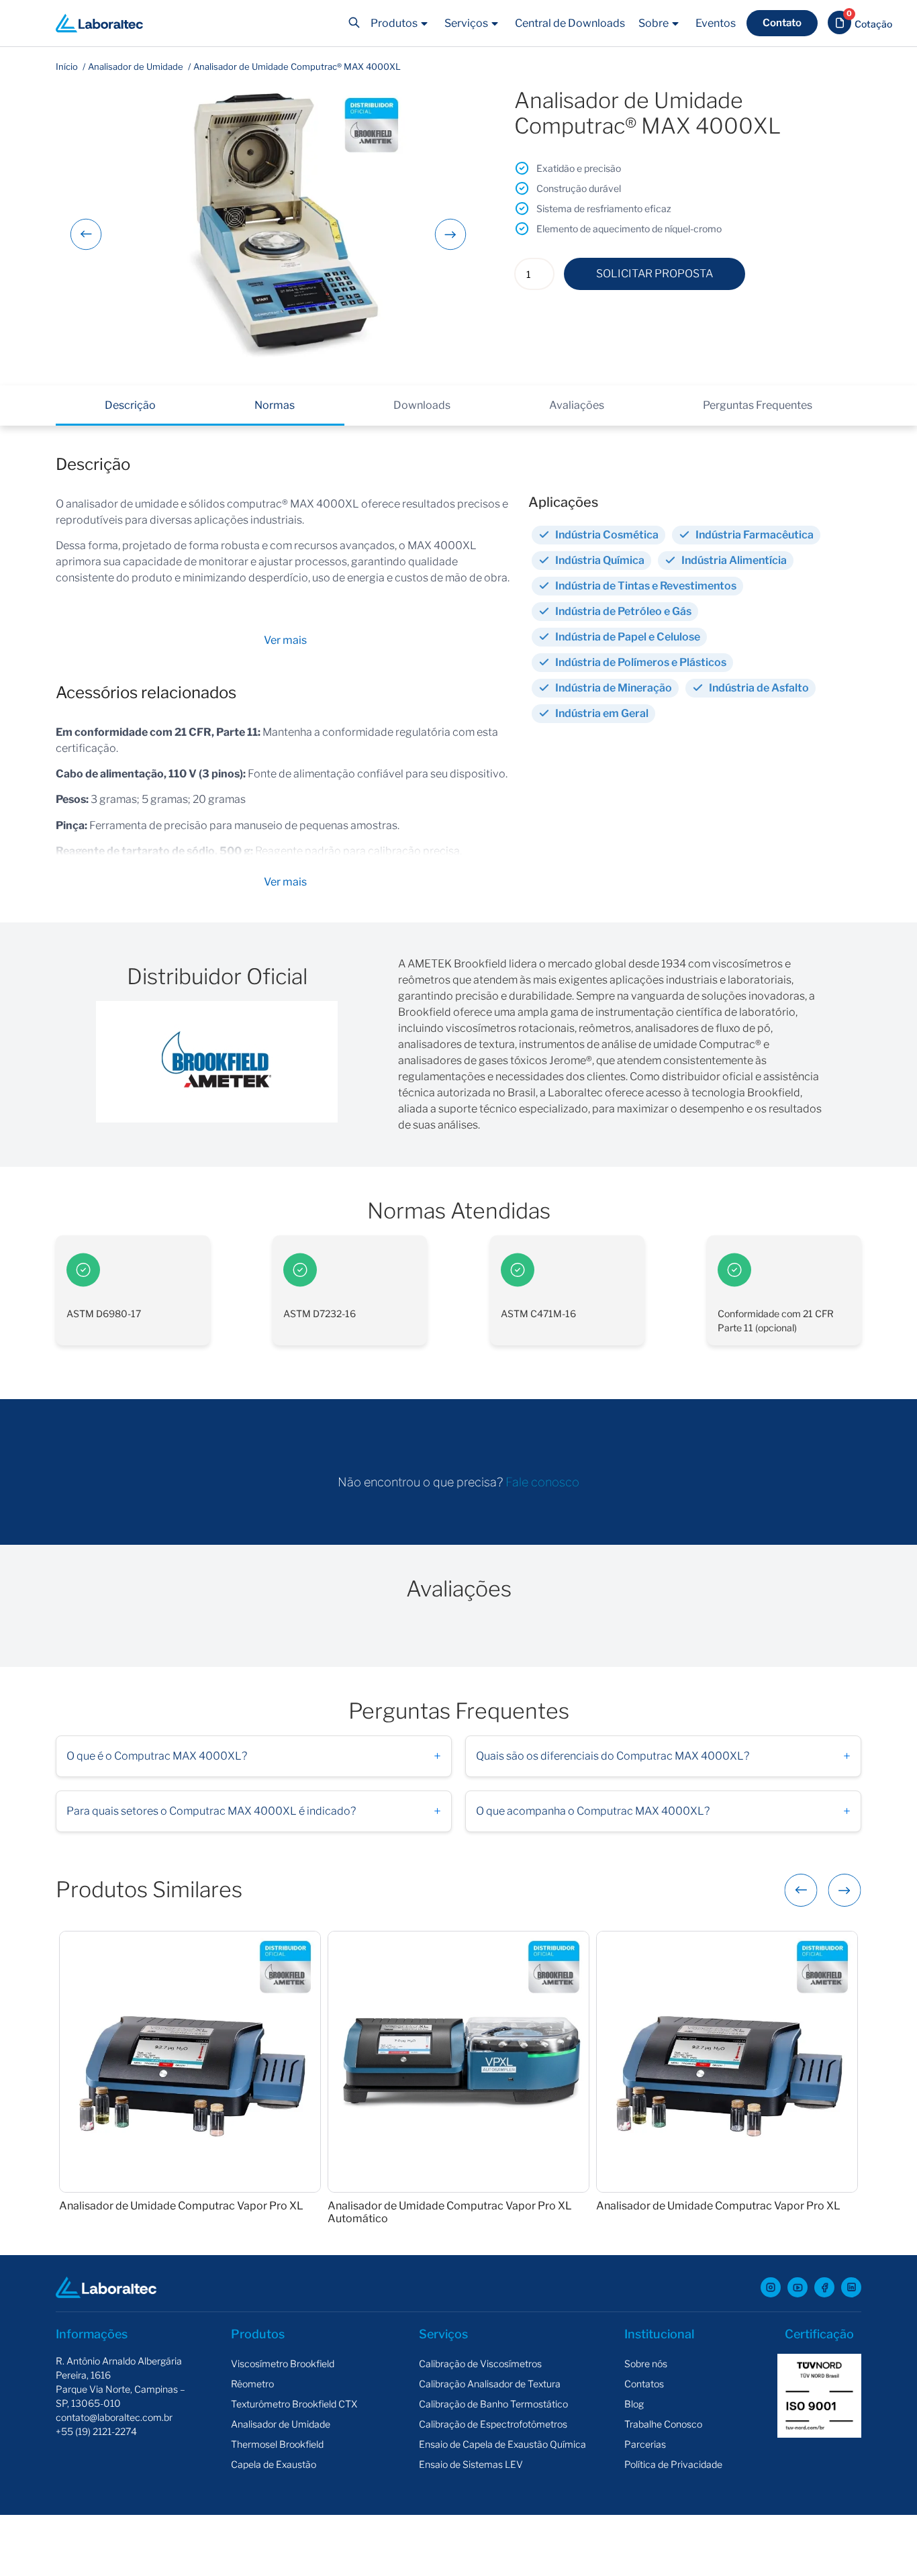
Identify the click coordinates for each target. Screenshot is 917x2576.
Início (67, 66)
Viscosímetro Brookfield (283, 2364)
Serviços (466, 23)
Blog (634, 2404)
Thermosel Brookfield (277, 2444)
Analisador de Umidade (136, 66)
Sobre (654, 23)
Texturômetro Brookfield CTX (294, 2404)
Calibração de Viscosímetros (480, 2364)
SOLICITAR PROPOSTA (655, 274)
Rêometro (252, 2384)
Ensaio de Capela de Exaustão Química (502, 2444)
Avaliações (577, 405)
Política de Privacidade (673, 2464)
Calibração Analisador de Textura (490, 2384)
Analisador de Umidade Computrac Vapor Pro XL (181, 2206)
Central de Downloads (570, 23)
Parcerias (645, 2444)
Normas (275, 405)
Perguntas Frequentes (758, 405)
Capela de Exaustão (274, 2464)
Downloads (422, 405)
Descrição (130, 405)
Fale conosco (542, 1482)
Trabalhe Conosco (663, 2424)
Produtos (394, 23)
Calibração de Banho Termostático (493, 2404)
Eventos (716, 23)
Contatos (644, 2384)
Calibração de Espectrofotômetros (493, 2424)
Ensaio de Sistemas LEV (471, 2464)
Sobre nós (646, 2364)
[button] (285, 640)
